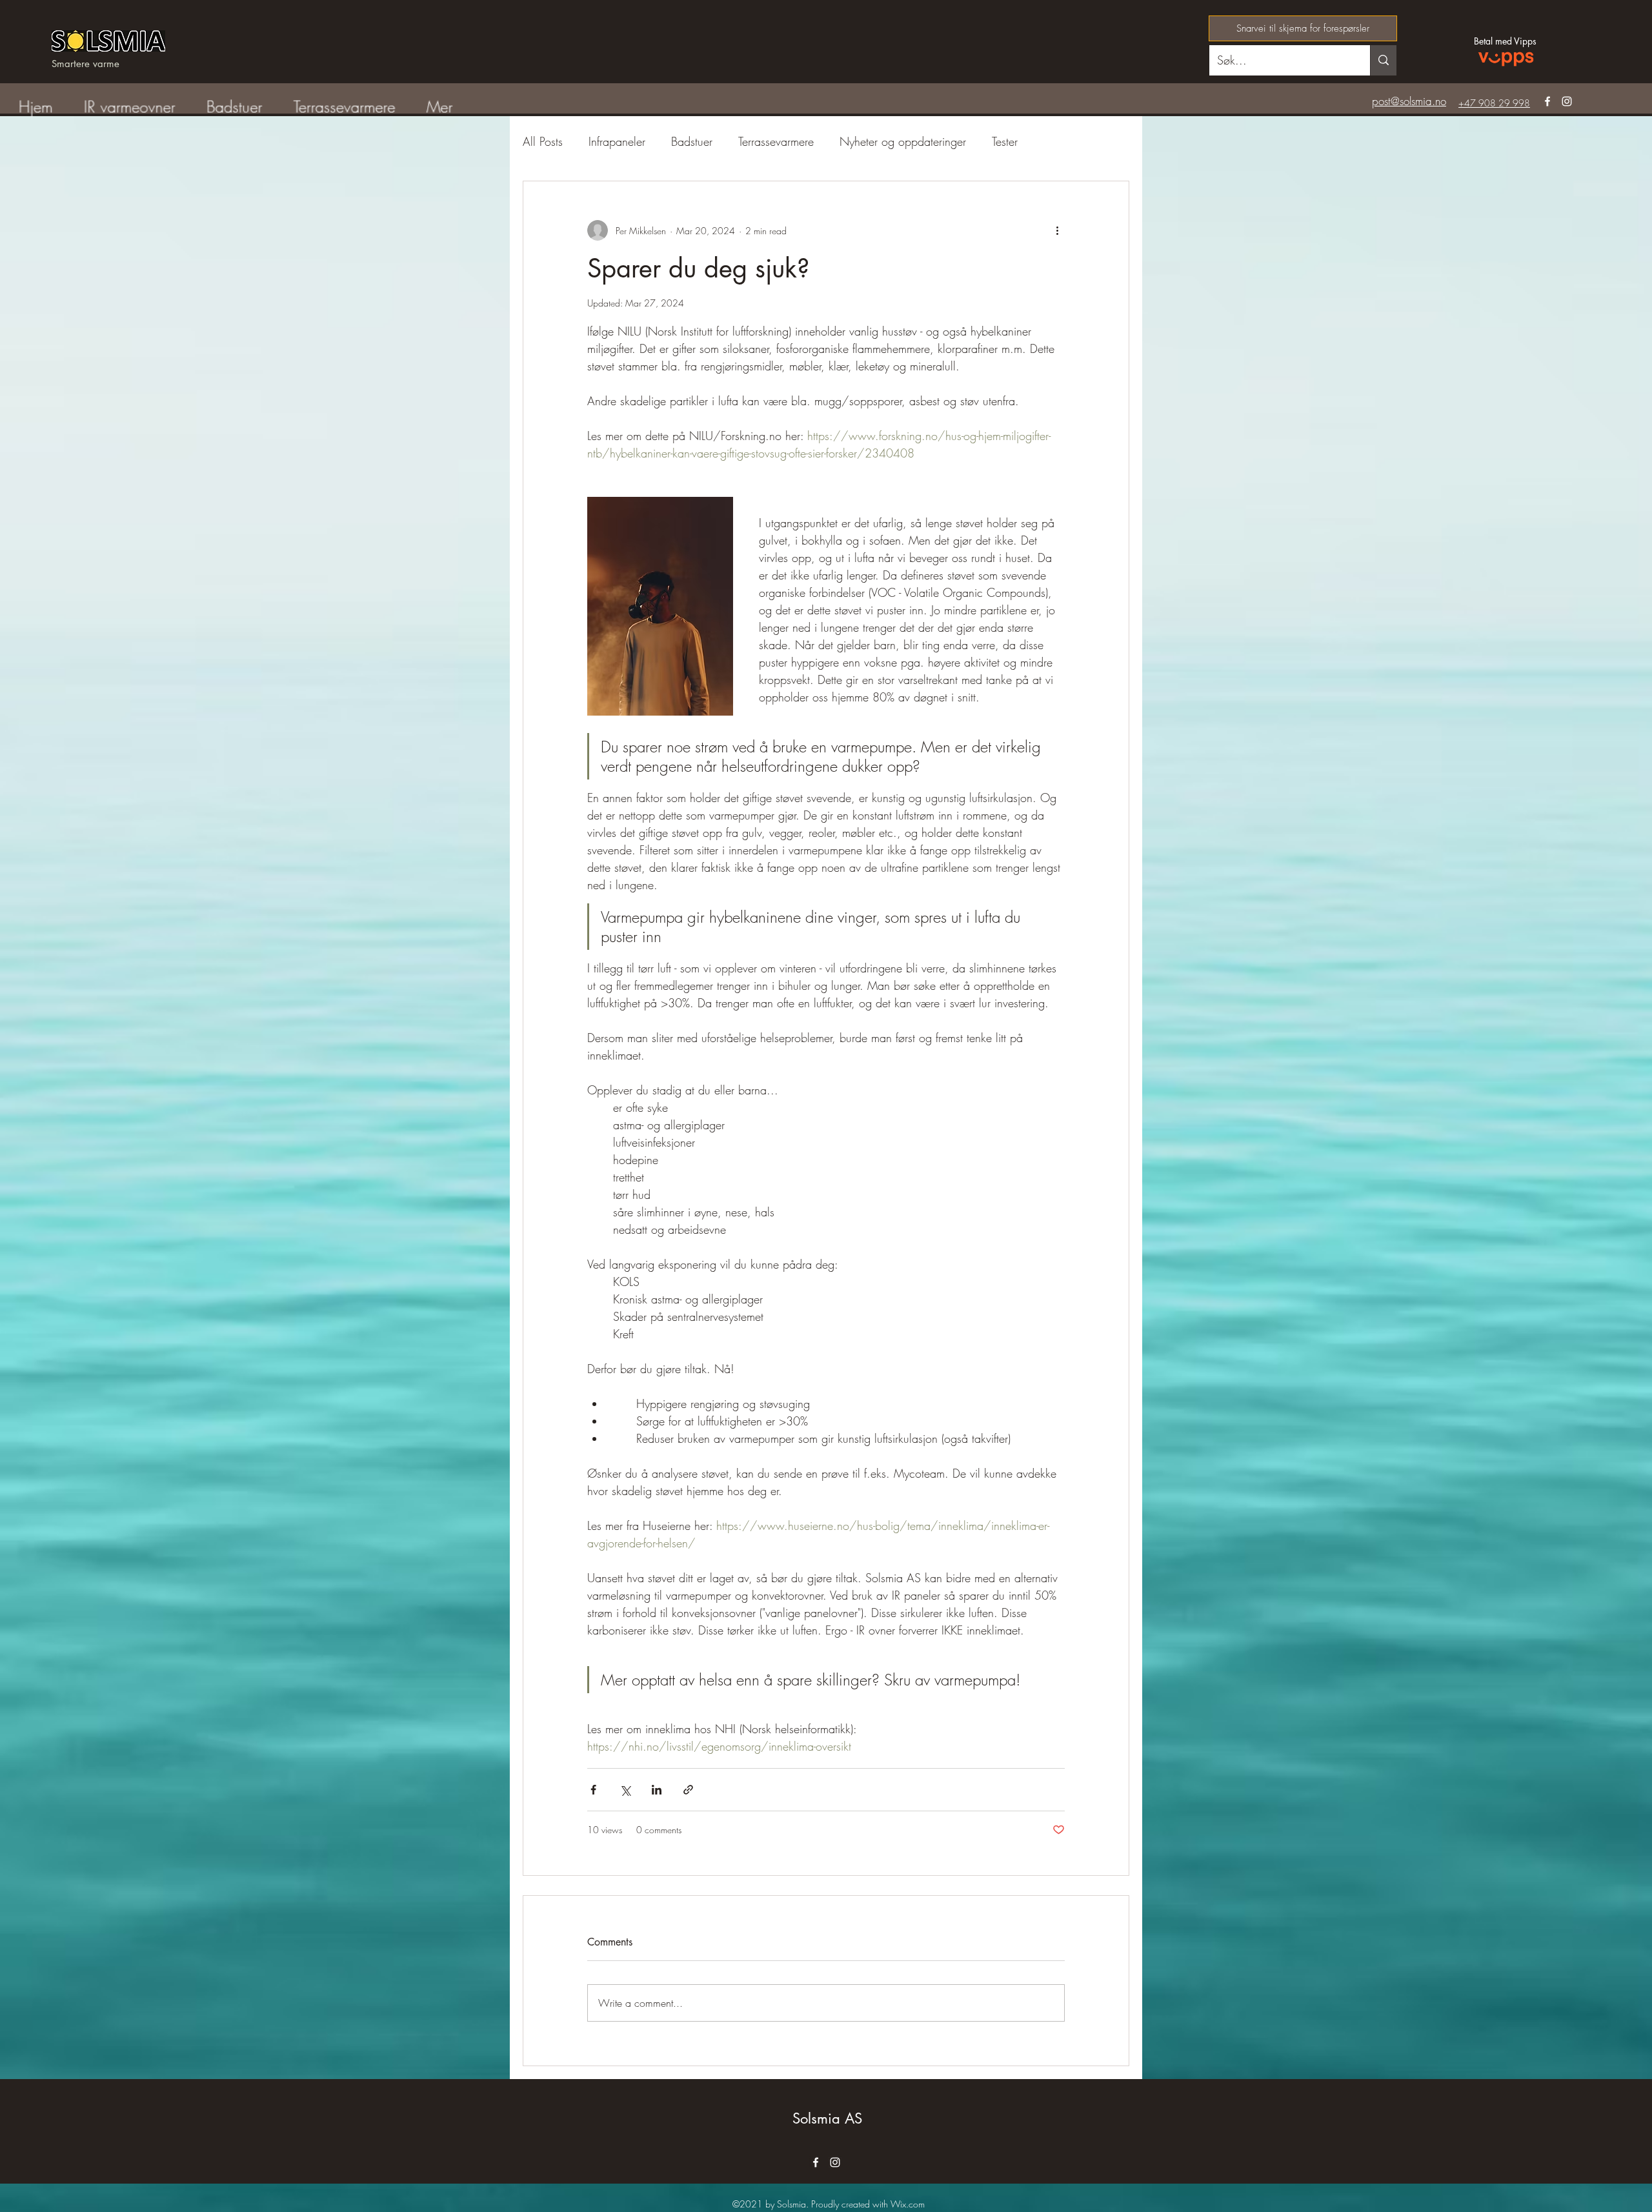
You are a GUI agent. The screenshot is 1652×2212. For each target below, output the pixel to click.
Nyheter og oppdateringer (903, 141)
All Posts (543, 141)
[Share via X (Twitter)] (625, 1790)
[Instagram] (1567, 101)
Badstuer (692, 141)
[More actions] (1057, 230)
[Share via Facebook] (593, 1790)
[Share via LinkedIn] (657, 1790)
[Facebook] (1547, 101)
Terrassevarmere (776, 141)
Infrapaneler (617, 141)
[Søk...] (1383, 60)
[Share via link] (688, 1790)
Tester (1005, 141)
